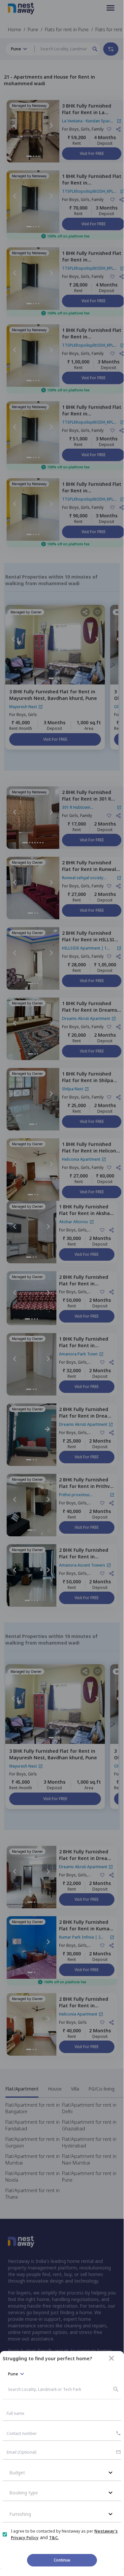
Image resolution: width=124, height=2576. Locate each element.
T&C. (54, 2538)
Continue (62, 2560)
